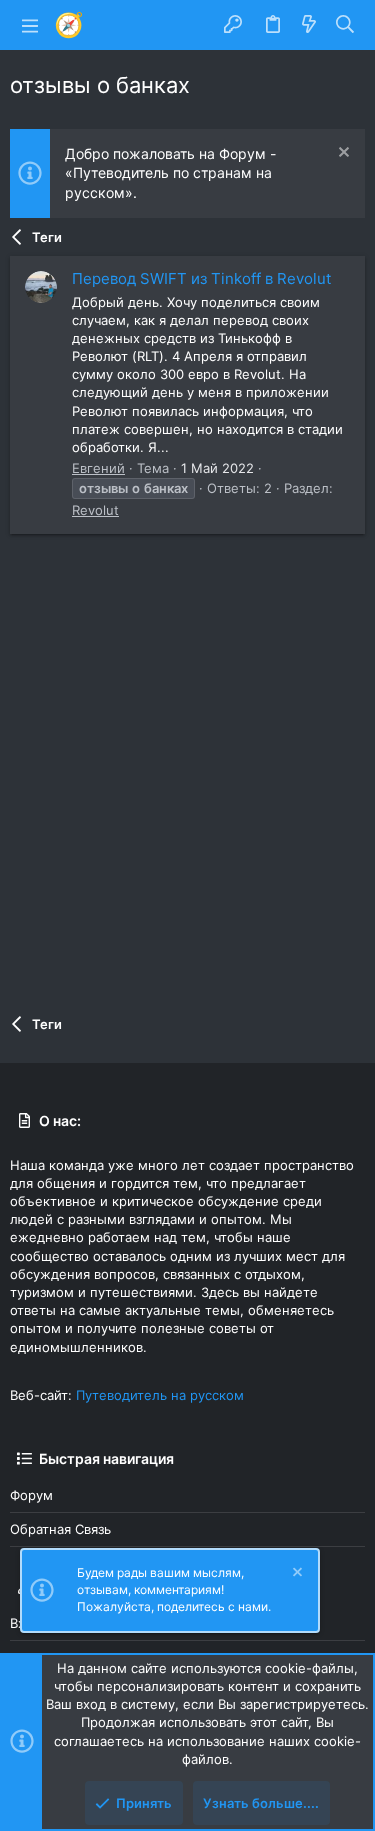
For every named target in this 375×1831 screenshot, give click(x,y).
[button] (30, 25)
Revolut (95, 510)
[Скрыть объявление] (341, 154)
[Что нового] (309, 25)
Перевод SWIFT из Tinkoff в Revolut (201, 278)
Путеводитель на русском (160, 1395)
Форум (31, 1495)
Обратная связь (60, 1529)
